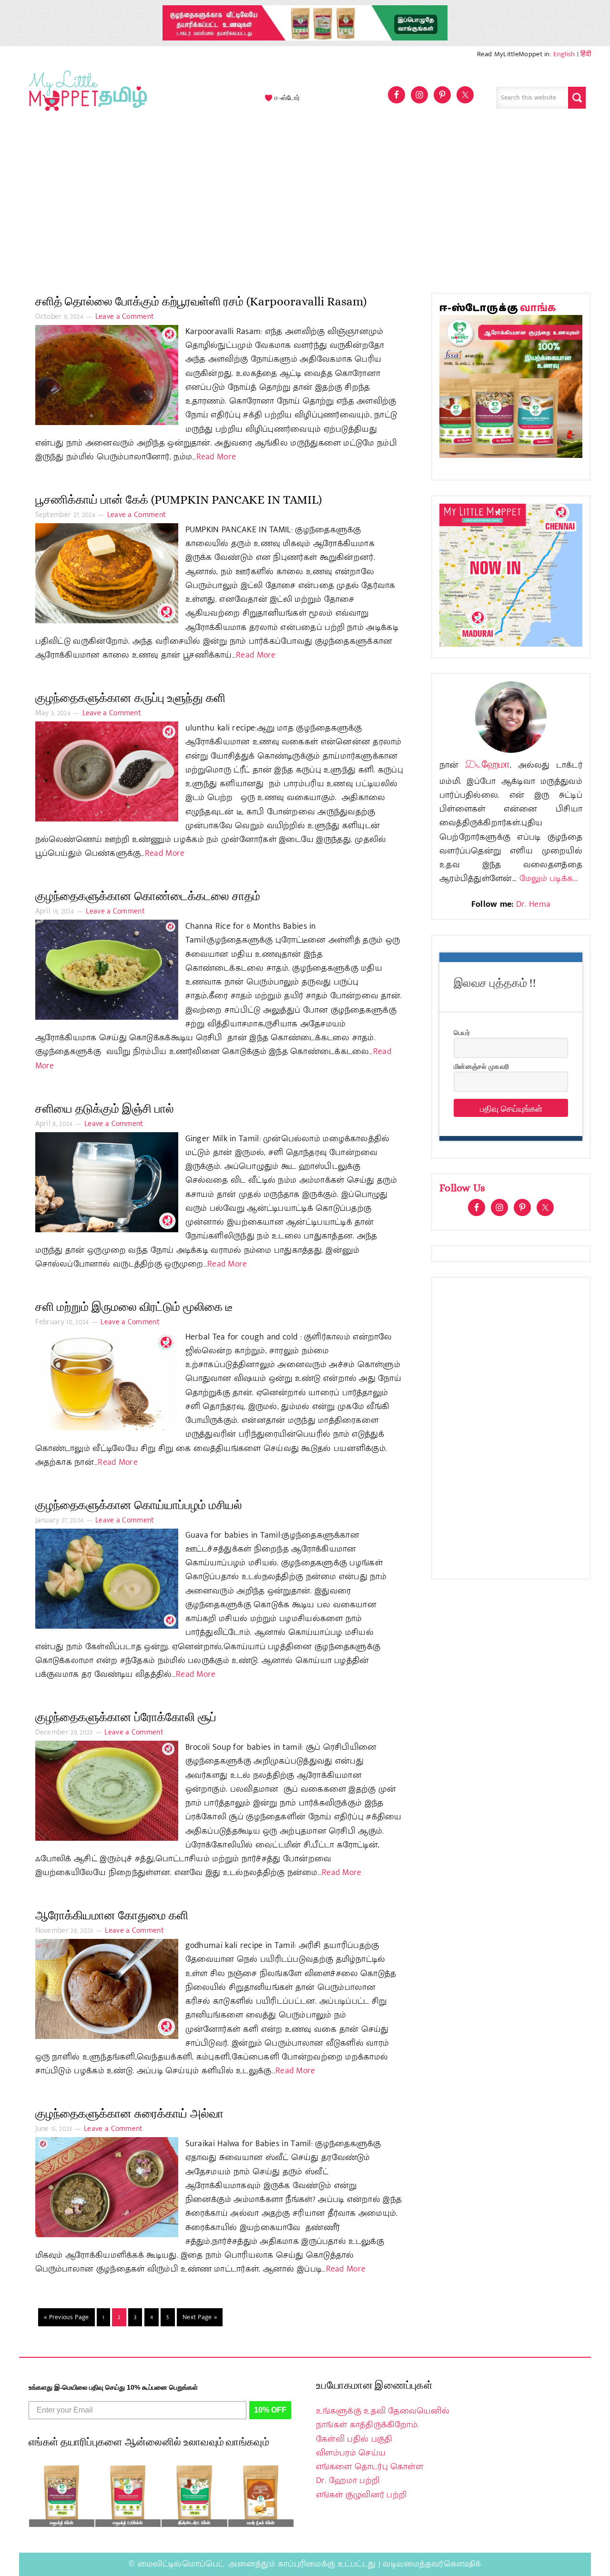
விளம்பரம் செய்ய (351, 2453)
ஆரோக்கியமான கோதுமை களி (112, 1915)
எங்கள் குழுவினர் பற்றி (361, 2495)
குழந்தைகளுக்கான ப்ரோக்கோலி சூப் (126, 1717)
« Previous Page (66, 2317)
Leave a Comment (125, 317)
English (564, 54)
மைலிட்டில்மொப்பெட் (181, 2564)
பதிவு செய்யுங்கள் (511, 1108)
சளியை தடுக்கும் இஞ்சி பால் (105, 1109)
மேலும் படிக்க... (549, 879)
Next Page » (200, 2317)
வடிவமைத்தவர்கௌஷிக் (432, 2564)
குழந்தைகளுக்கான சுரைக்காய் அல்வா (129, 2114)
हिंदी (586, 54)
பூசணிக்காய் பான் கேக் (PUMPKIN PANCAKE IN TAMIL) (178, 500)
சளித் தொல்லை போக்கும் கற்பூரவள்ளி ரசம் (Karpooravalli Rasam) (201, 301)
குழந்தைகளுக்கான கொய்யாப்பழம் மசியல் (139, 1505)
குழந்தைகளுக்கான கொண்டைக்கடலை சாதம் (148, 896)
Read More (216, 457)
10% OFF (270, 2410)
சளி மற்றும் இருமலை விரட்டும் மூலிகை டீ (134, 1307)
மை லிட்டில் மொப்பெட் (86, 98)
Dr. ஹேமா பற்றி (348, 2481)
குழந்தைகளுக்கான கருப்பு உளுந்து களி (130, 698)
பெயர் (462, 1032)
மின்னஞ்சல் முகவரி (481, 1066)
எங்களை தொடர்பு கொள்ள (370, 2467)
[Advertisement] (305, 207)
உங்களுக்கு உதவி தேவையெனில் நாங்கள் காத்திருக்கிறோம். (383, 2418)
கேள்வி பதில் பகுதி (354, 2439)
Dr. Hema (533, 904)
